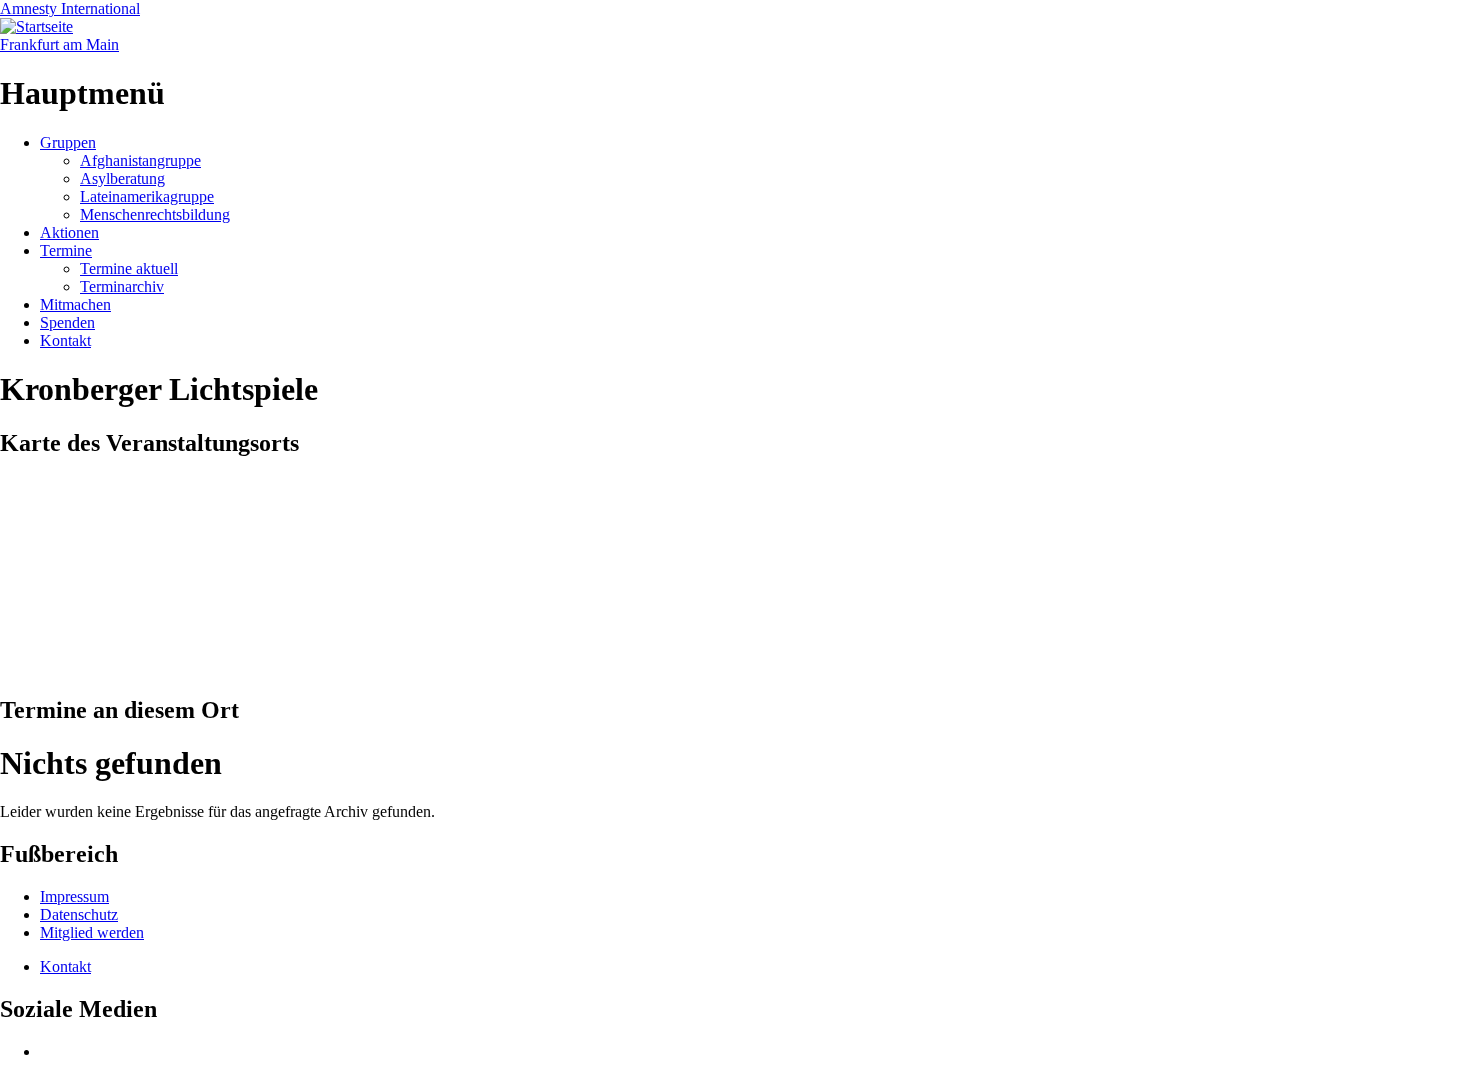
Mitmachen (75, 304)
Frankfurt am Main (59, 44)
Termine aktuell (129, 268)
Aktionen (69, 232)
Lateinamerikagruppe (147, 196)
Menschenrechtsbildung (155, 214)
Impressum (74, 896)
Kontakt (65, 340)
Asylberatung (122, 178)
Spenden (67, 322)
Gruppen (68, 142)
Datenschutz (79, 914)
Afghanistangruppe (140, 160)
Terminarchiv (122, 286)
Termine (66, 250)
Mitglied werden (92, 932)
